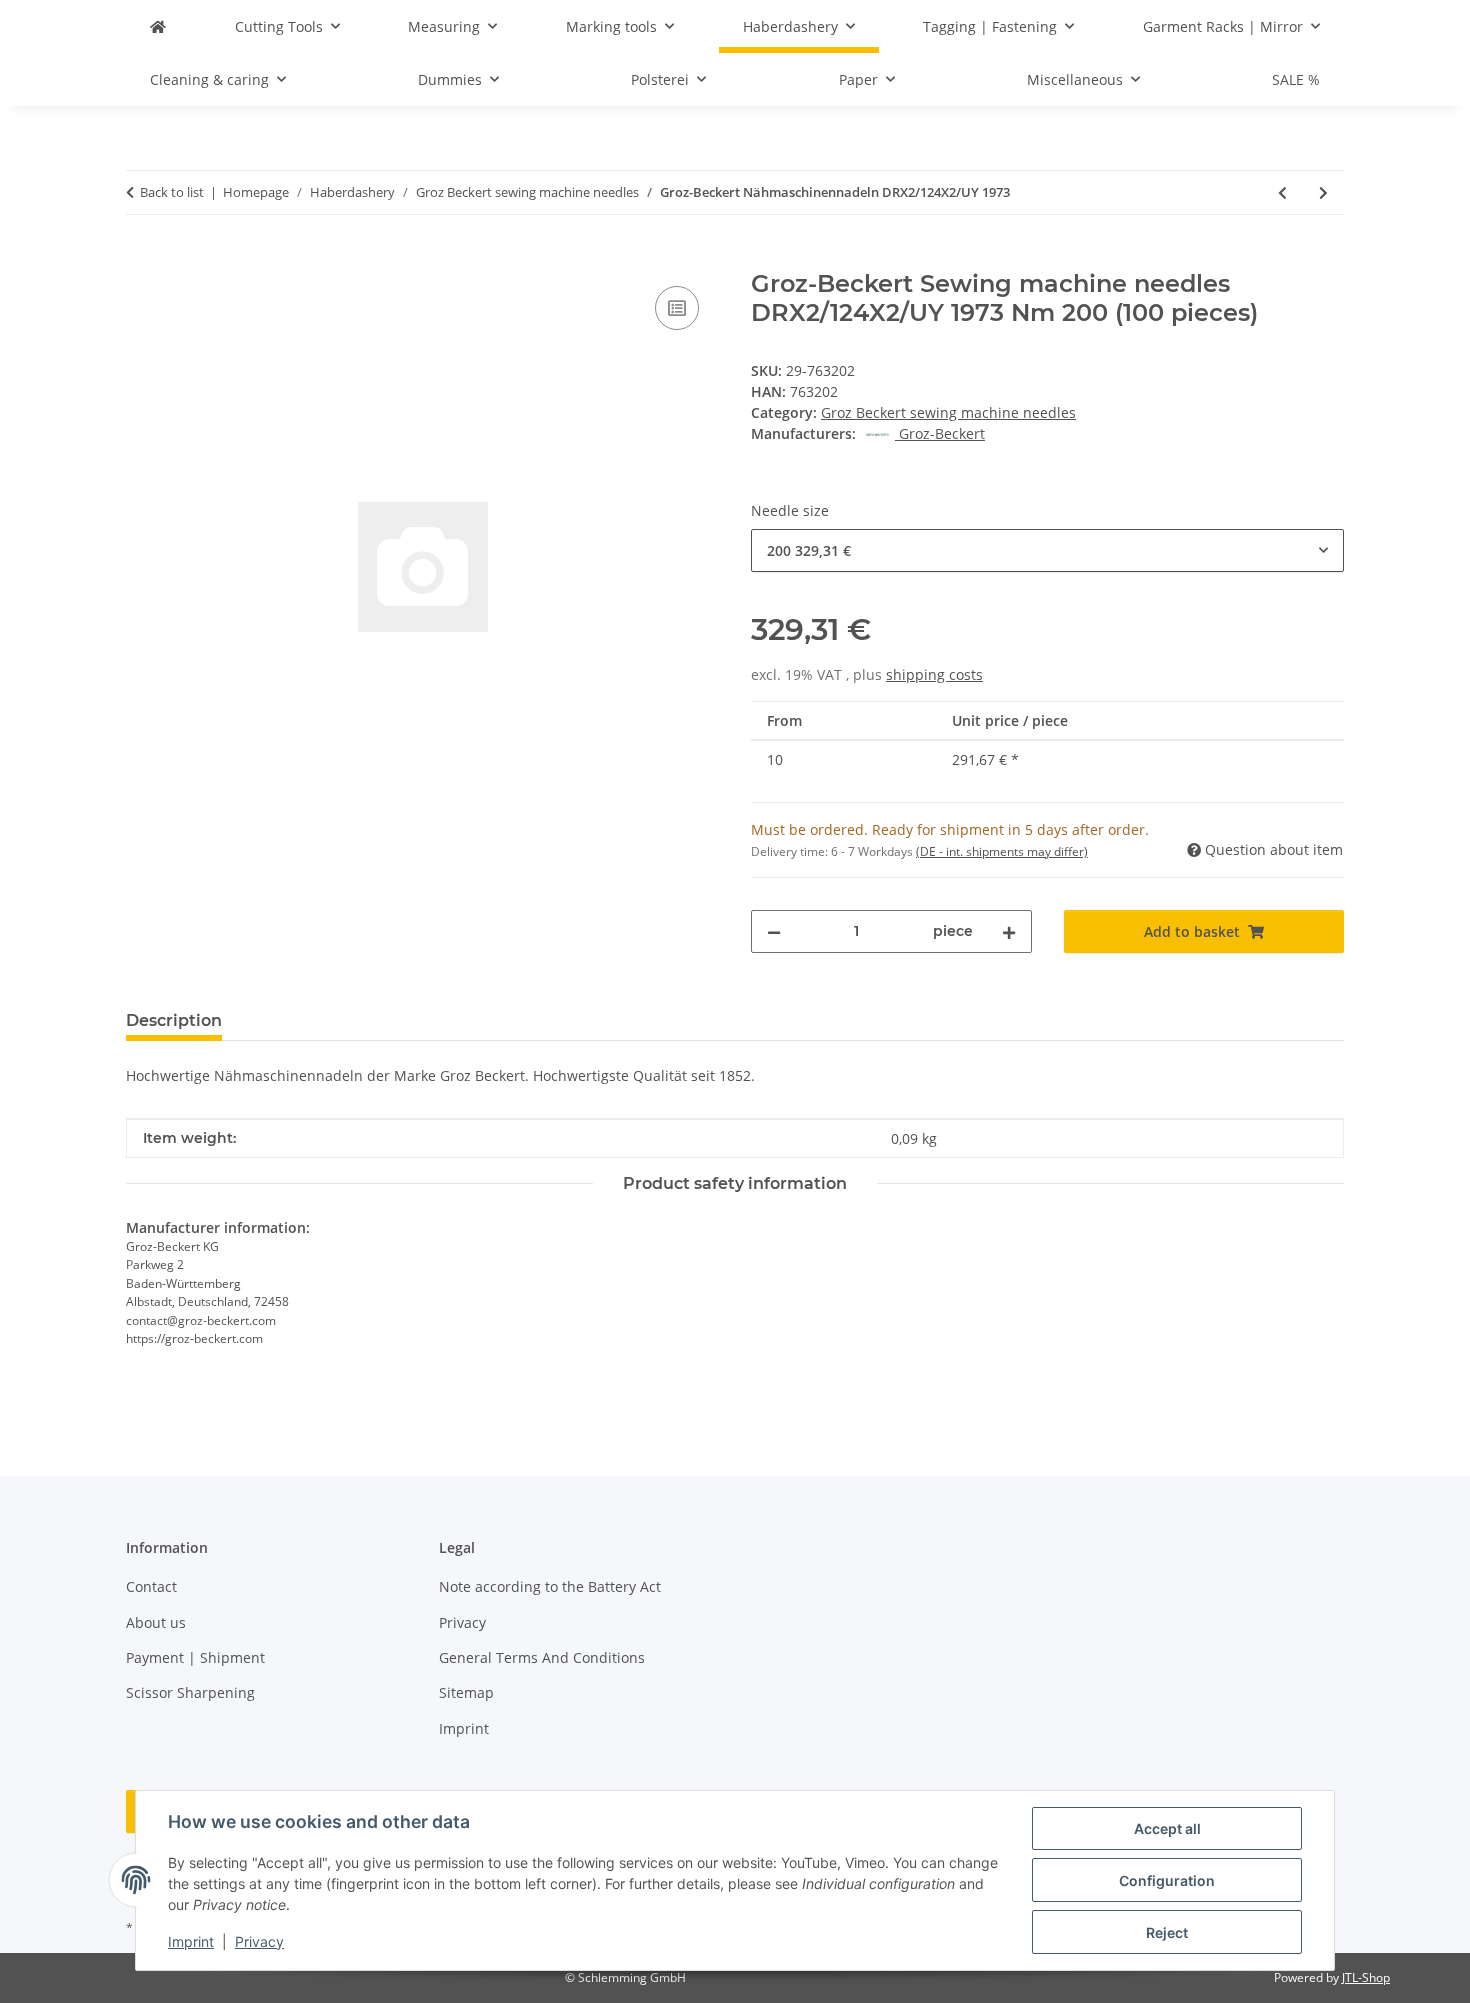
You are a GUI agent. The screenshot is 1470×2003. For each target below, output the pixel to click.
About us (156, 1622)
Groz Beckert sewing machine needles (948, 412)
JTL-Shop (1366, 1977)
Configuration (1167, 1880)
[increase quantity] (1009, 931)
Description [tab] (174, 1020)
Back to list (172, 192)
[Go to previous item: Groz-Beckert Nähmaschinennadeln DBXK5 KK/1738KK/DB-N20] (1282, 192)
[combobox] (1047, 550)
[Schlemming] (158, 26)
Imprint (191, 1941)
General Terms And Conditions (542, 1657)
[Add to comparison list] (677, 308)
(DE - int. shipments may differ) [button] (1002, 851)
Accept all (1167, 1828)
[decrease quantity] (774, 931)
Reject (1167, 1932)
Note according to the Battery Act (550, 1586)
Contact (151, 1586)
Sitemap (466, 1692)
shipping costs (934, 674)
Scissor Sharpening (190, 1692)
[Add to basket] (142, 259)
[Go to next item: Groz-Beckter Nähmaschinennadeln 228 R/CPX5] (1323, 192)
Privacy (259, 1941)
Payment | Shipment (195, 1657)
